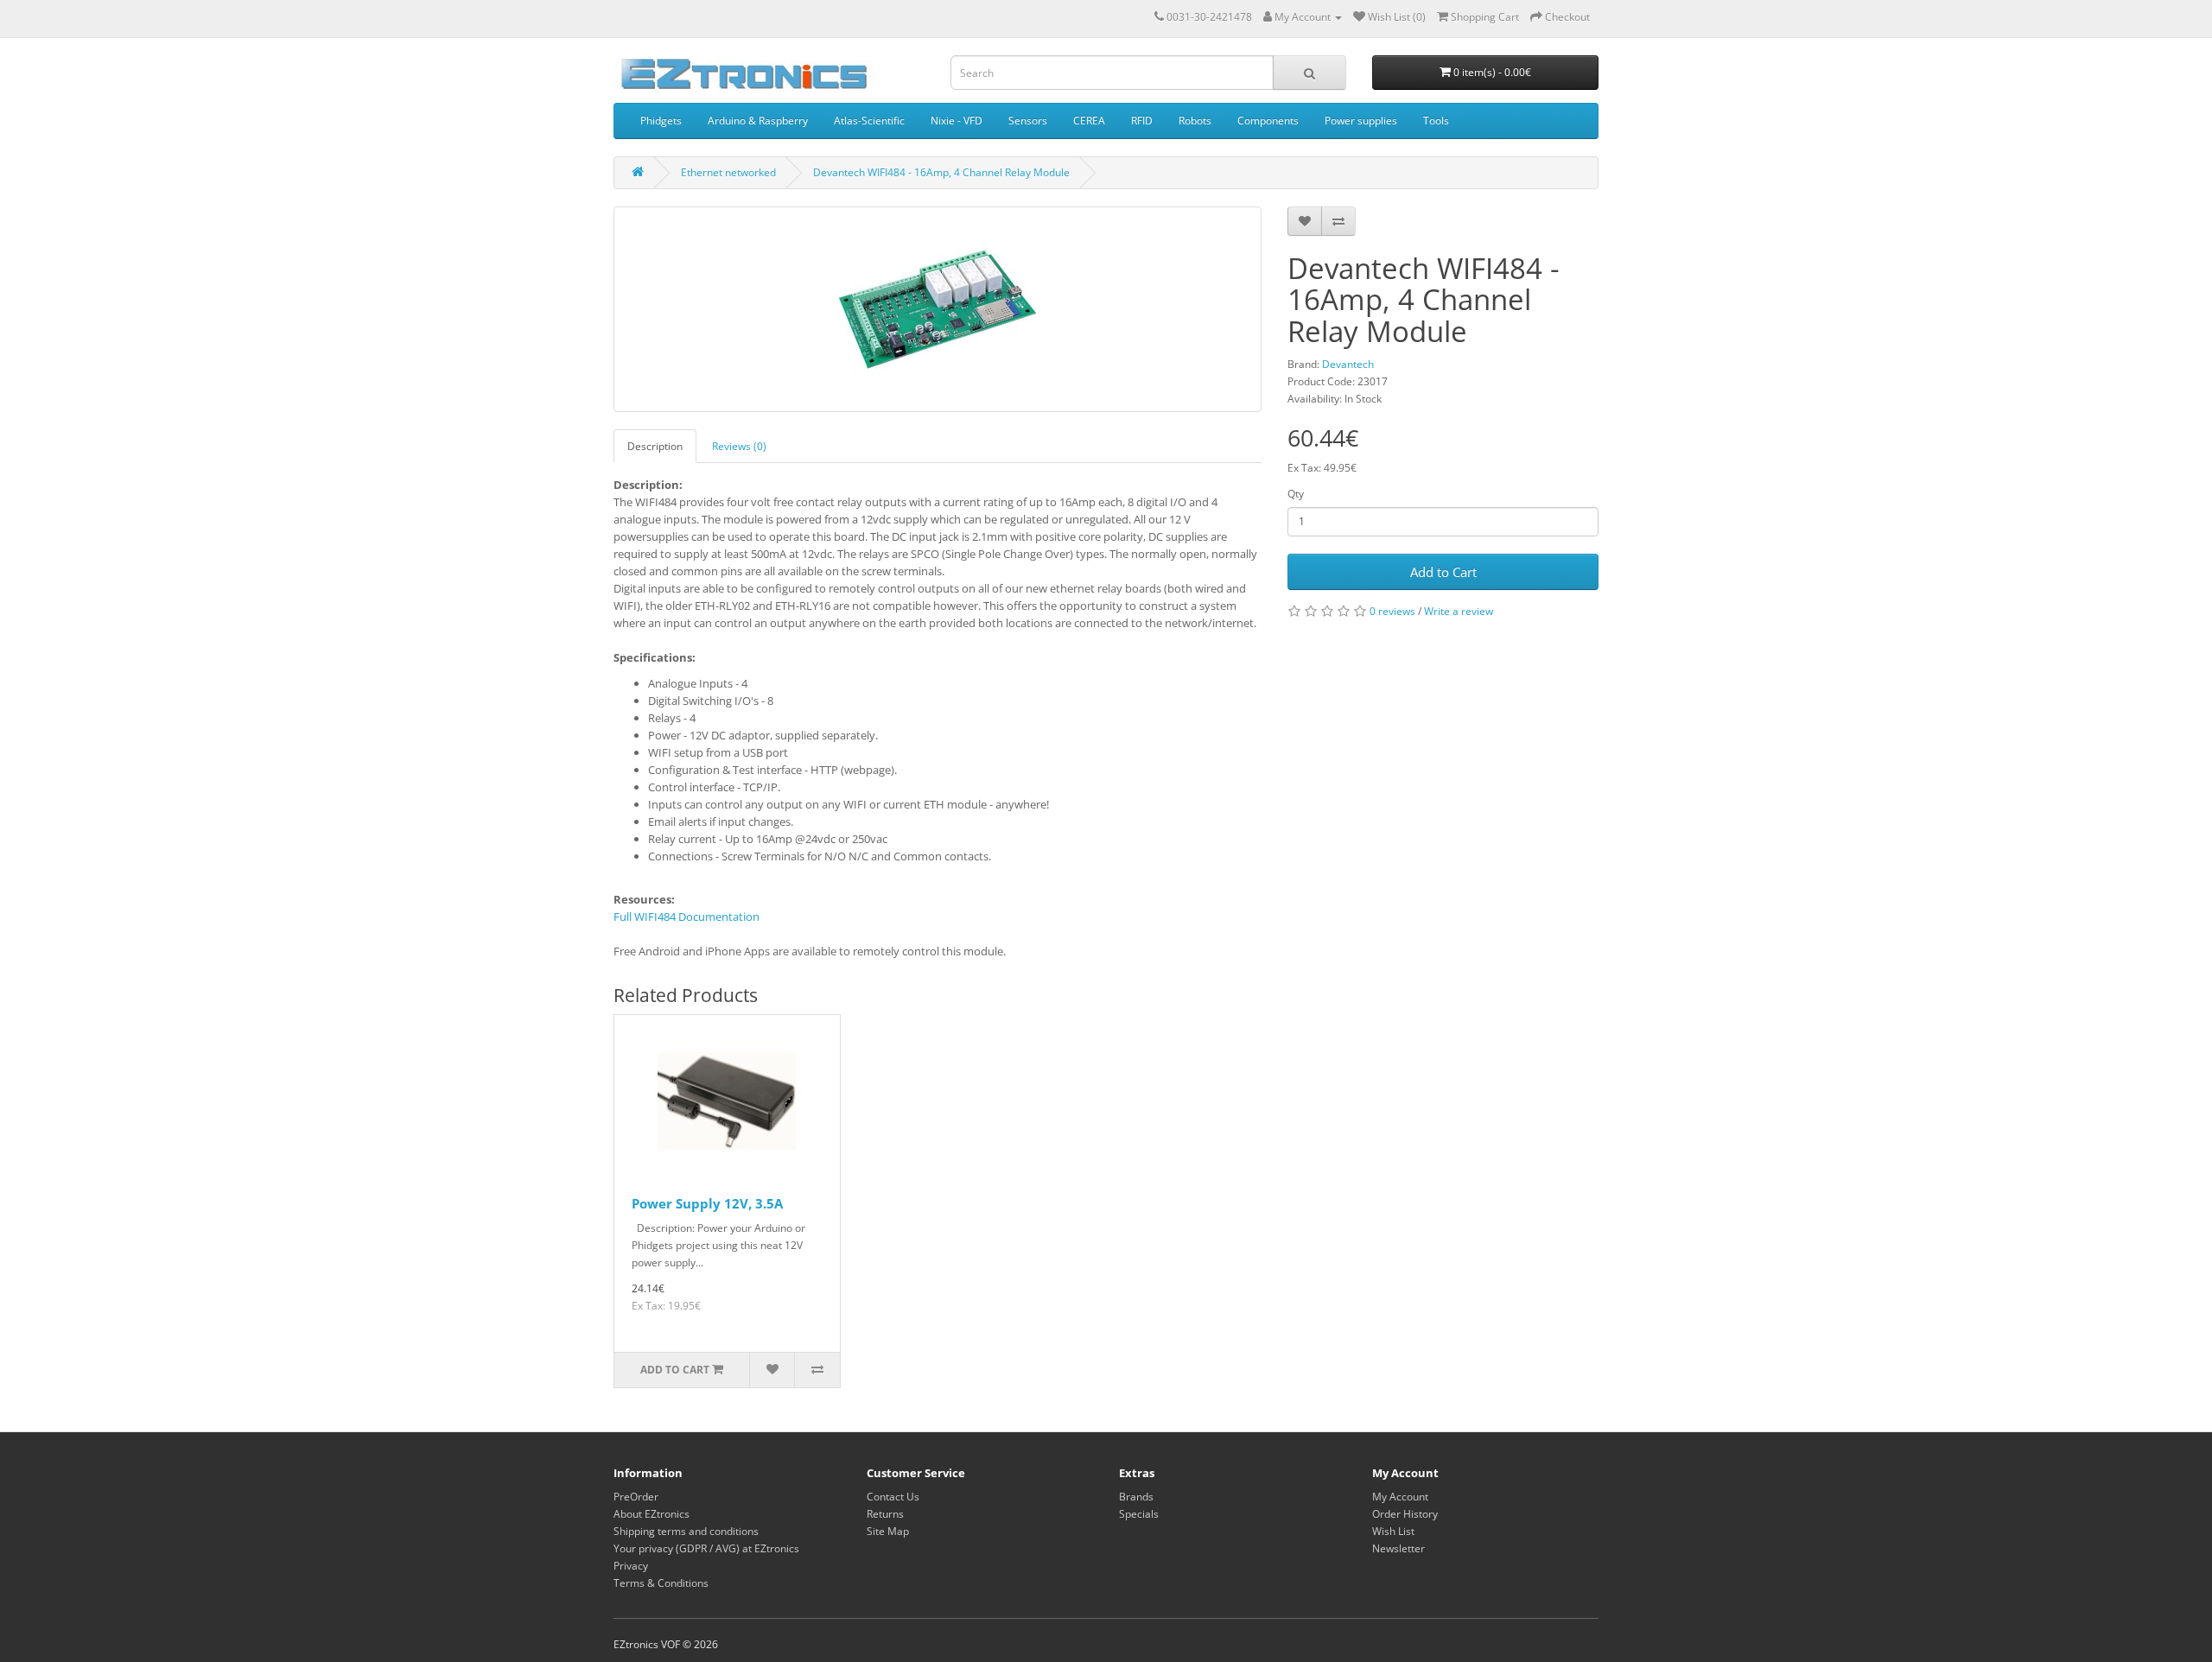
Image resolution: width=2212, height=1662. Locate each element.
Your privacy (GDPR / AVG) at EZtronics (706, 1548)
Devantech (1348, 364)
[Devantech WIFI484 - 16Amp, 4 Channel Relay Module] (938, 309)
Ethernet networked (728, 172)
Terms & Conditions (661, 1583)
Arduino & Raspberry (758, 121)
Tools (1436, 121)
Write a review (1459, 611)
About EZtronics (652, 1514)
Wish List (1393, 1531)
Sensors (1028, 121)
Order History (1405, 1514)
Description (655, 446)
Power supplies (1361, 121)
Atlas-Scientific (869, 121)
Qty (1296, 494)
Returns (885, 1514)
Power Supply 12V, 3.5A (707, 1203)
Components (1268, 121)
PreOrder (636, 1497)
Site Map (888, 1531)
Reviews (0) (739, 446)
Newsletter (1398, 1548)
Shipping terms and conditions (686, 1531)
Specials (1139, 1514)
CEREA (1089, 121)
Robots (1195, 121)
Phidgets (661, 121)
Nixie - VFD (957, 121)
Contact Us (893, 1497)
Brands (1136, 1497)
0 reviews (1392, 611)
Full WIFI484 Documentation (686, 917)
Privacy (631, 1566)
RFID (1142, 121)
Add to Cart (1443, 572)
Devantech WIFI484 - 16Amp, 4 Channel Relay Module (941, 172)
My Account (1400, 1497)
